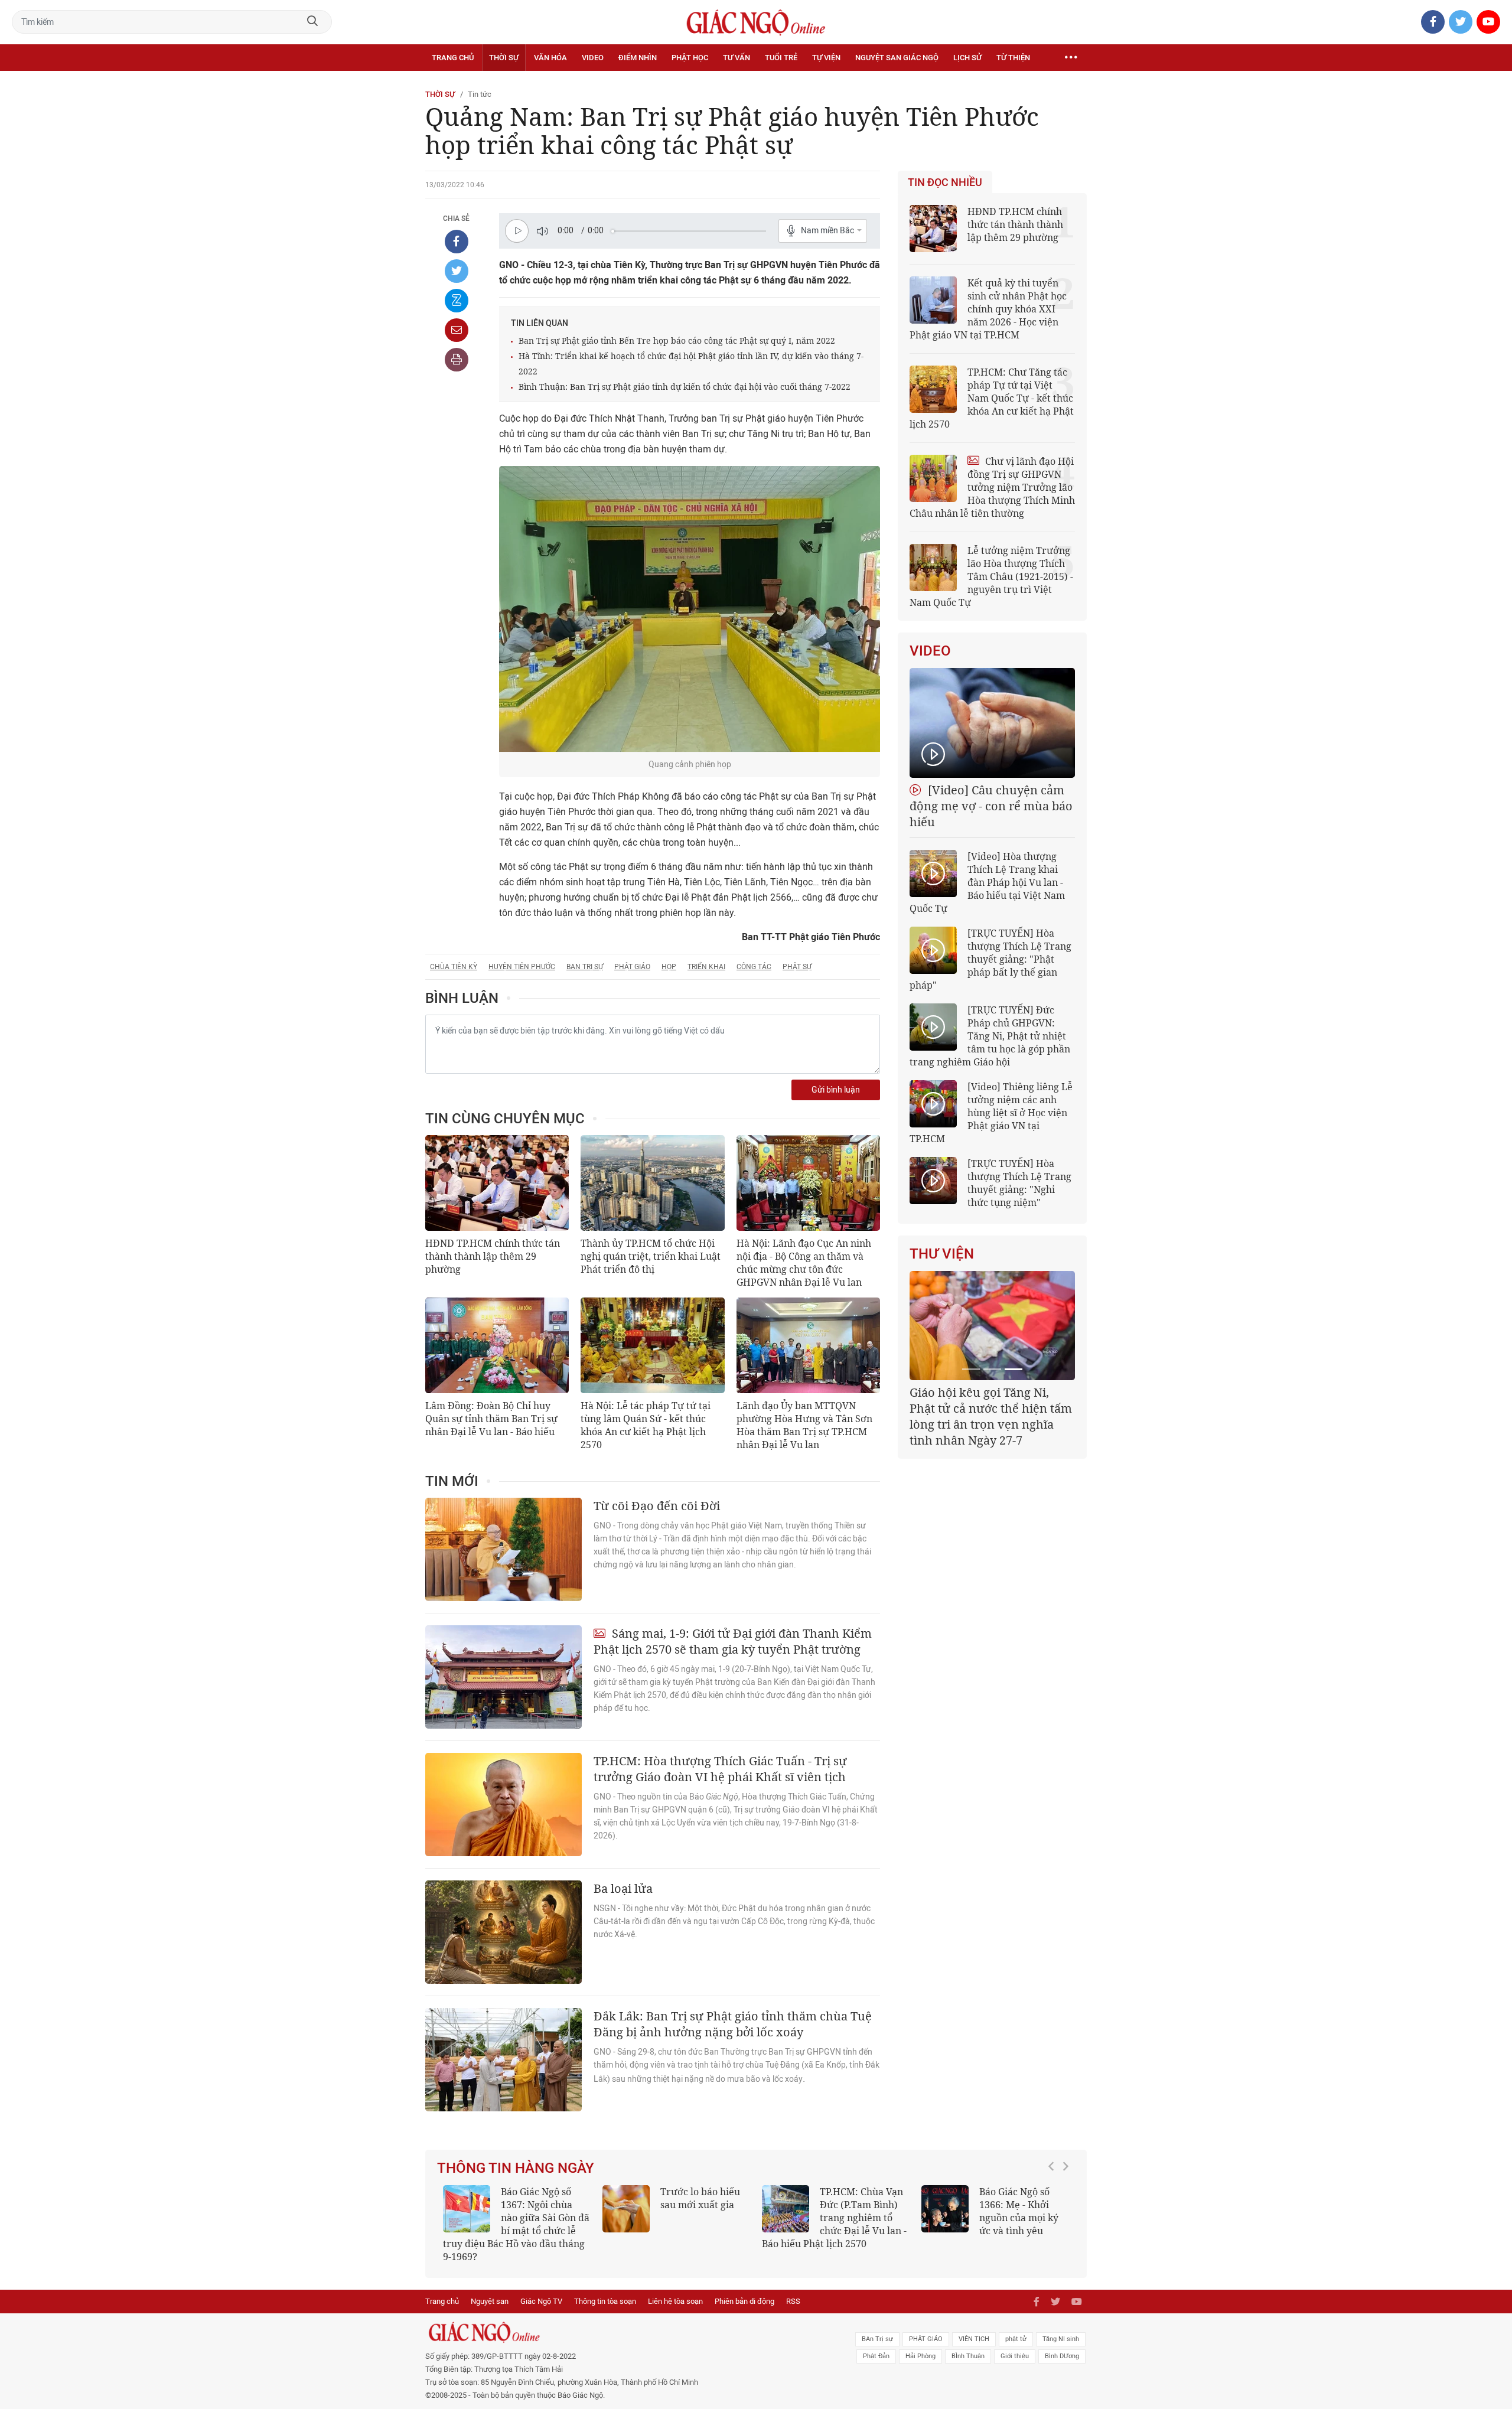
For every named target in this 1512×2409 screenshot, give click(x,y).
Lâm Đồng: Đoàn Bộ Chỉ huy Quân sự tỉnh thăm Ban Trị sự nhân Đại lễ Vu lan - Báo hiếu (491, 1419)
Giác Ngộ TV (541, 2288)
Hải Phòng (920, 2343)
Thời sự (504, 58)
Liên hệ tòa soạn (675, 2288)
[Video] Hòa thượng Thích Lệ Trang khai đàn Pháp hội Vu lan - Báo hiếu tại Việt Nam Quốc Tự (987, 882)
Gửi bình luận (836, 1090)
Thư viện (942, 1254)
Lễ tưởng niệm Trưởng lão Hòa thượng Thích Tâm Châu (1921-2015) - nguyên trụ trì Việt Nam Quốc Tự (991, 576)
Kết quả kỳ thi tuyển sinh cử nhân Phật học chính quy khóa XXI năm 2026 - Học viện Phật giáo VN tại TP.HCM (988, 309)
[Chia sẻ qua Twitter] (457, 271)
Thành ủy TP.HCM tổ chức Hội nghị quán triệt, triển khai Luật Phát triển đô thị (651, 1256)
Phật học (690, 58)
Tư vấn (737, 58)
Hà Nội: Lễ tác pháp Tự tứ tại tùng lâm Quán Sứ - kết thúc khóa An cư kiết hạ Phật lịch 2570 (646, 1425)
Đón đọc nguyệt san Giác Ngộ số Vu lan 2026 (864, 2205)
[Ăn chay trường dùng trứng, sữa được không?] (626, 2209)
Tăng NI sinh (1061, 2326)
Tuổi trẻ (781, 58)
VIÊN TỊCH (974, 2326)
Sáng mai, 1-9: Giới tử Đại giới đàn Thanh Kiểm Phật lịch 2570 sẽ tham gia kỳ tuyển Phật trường (733, 1641)
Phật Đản (876, 2343)
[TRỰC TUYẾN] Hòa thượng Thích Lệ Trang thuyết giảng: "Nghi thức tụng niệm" (1019, 1183)
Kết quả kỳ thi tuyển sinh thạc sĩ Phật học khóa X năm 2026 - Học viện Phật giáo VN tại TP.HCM (511, 2218)
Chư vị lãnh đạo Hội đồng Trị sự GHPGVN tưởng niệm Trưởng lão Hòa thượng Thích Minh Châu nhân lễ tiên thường (992, 487)
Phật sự (797, 967)
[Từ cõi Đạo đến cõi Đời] (504, 1549)
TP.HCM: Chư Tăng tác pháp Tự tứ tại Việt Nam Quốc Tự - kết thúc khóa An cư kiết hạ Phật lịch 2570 (992, 398)
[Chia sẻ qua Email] (457, 330)
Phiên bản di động (744, 2288)
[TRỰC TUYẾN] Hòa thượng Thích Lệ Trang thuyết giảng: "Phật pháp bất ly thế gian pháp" (990, 959)
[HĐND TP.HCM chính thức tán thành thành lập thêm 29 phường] (497, 1183)
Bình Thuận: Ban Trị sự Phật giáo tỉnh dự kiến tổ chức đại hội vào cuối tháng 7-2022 (685, 387)
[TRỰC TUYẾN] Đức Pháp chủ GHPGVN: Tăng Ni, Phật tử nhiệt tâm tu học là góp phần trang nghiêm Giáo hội (990, 1036)
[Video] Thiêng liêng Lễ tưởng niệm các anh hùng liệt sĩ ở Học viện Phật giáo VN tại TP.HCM (991, 1113)
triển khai (706, 967)
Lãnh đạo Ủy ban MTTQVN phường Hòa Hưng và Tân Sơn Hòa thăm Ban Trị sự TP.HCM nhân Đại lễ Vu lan (804, 1425)
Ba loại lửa (623, 1888)
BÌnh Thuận (968, 2343)
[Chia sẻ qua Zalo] (457, 301)
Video (593, 58)
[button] (1054, 2212)
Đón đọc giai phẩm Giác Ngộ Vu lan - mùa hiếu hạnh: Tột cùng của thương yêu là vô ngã (994, 2218)
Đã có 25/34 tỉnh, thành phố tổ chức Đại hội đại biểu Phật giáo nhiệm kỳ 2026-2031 (990, 1408)
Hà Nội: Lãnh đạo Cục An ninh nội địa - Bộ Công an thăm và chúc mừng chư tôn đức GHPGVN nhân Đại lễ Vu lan (804, 1263)
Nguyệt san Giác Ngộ (897, 58)
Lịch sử (967, 58)
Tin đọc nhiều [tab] (945, 182)
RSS (793, 2288)
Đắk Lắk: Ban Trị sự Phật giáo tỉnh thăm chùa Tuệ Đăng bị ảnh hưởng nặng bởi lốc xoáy (733, 2024)
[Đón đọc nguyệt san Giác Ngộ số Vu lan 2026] (786, 2209)
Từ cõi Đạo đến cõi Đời (657, 1506)
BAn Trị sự (877, 2326)
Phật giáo (632, 967)
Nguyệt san (490, 2288)
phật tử (1016, 2326)
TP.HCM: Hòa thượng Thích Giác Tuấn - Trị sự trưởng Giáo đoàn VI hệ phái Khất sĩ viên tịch (720, 1769)
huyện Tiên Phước (522, 967)
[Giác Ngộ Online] (624, 2319)
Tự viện (826, 58)
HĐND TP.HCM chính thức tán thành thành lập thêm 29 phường (493, 1256)
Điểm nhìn (638, 58)
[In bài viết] (457, 360)
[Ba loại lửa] (504, 1932)
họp (669, 967)
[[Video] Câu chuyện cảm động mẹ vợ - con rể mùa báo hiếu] (992, 723)
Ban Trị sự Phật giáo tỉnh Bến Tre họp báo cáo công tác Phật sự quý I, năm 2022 (677, 340)
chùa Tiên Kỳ (454, 967)
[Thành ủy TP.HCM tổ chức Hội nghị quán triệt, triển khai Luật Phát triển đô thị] (652, 1183)
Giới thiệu (1015, 2343)
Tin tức (480, 94)
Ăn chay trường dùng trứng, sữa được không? (696, 2205)
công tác (754, 967)
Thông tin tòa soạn (605, 2288)
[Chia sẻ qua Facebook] (457, 242)
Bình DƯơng (1062, 2343)
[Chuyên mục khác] (1071, 58)
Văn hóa (550, 58)
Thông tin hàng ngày (516, 2168)
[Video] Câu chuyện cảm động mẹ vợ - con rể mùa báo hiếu (991, 806)
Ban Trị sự (585, 967)
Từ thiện (1013, 58)
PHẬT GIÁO (926, 2326)
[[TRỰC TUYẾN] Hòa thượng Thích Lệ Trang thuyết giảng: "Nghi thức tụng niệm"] (933, 1181)
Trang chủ (453, 58)
